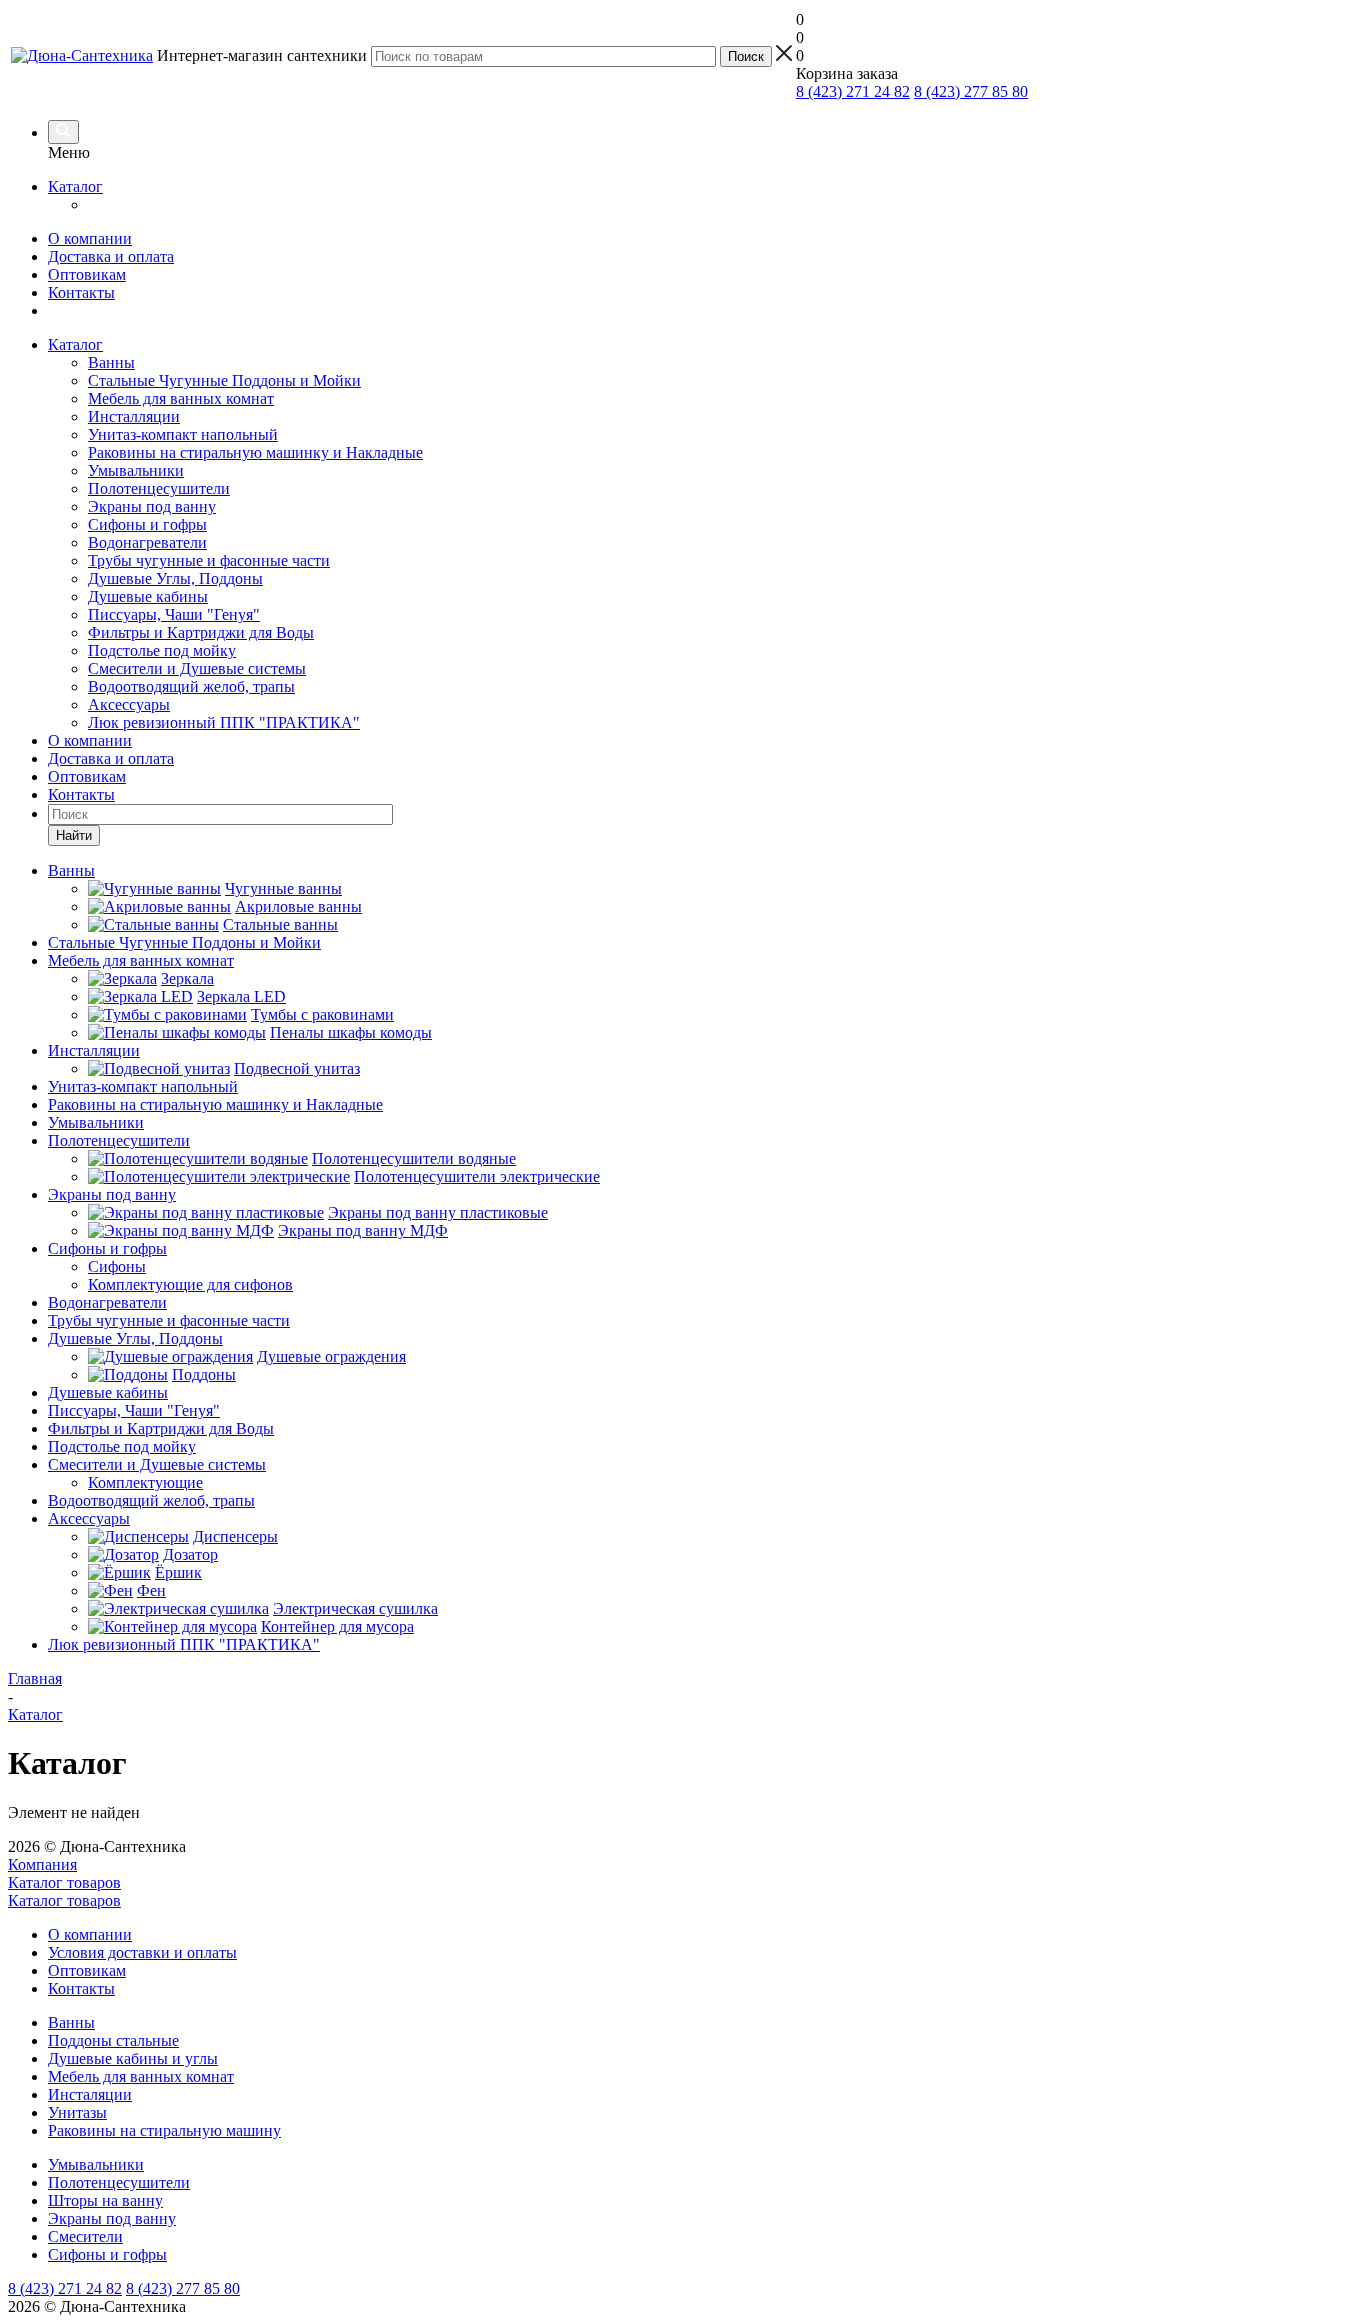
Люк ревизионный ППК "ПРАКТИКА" (224, 722)
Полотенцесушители (159, 488)
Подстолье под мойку (162, 650)
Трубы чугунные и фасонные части (209, 560)
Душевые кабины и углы (133, 2058)
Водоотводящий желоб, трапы (191, 686)
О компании (90, 238)
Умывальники (136, 470)
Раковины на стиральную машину (164, 2130)
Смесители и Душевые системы (197, 668)
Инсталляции (134, 416)
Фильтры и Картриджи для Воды (201, 632)
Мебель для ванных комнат (181, 398)
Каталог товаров (64, 1882)
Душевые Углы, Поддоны (175, 578)
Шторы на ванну (105, 2200)
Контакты (81, 292)
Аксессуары (129, 704)
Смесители (85, 2236)
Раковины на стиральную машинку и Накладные (255, 452)
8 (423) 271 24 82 (853, 91)
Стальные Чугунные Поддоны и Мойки (224, 380)
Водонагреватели (147, 542)
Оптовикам (87, 274)
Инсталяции (90, 2094)
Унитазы (77, 2112)
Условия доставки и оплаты (142, 1952)
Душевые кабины (148, 596)
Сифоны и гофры (147, 524)
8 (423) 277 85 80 (971, 91)
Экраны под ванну (152, 506)
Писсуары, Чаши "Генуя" (174, 614)
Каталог (75, 186)
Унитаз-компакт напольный (183, 434)
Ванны (111, 362)
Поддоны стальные (113, 2040)
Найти (74, 835)
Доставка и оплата (111, 256)
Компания (42, 1864)
